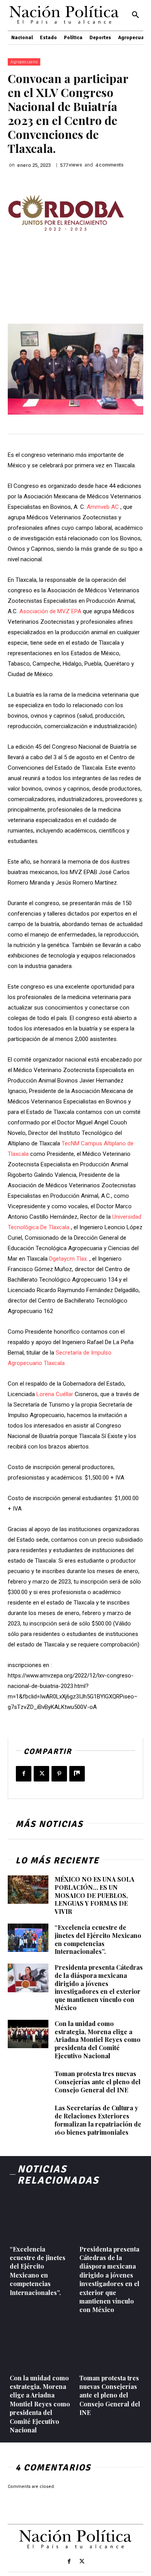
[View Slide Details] (66, 213)
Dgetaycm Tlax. (69, 1259)
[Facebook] (24, 1774)
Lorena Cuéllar (55, 1394)
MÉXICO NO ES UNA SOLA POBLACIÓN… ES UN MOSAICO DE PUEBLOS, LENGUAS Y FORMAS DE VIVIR (94, 1895)
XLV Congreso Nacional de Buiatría (63, 99)
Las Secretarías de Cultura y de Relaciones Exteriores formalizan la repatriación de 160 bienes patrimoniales (98, 2120)
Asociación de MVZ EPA (50, 611)
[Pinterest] (59, 1774)
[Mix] (77, 1774)
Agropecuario (24, 62)
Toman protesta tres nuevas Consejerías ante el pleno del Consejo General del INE (98, 2082)
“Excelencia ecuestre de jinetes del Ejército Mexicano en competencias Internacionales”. (98, 1939)
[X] (41, 1774)
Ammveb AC (103, 507)
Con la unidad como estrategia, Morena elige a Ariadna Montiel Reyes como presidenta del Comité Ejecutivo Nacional (98, 2040)
